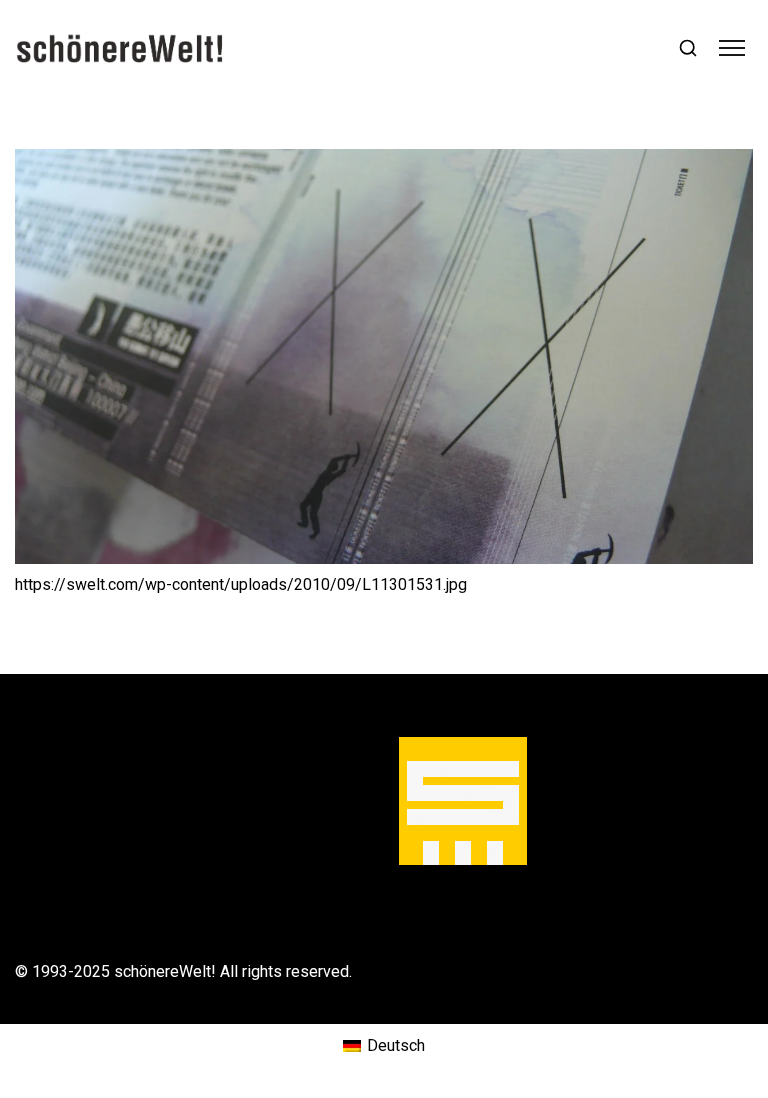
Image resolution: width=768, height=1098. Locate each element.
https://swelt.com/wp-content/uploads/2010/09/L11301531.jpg (241, 584)
